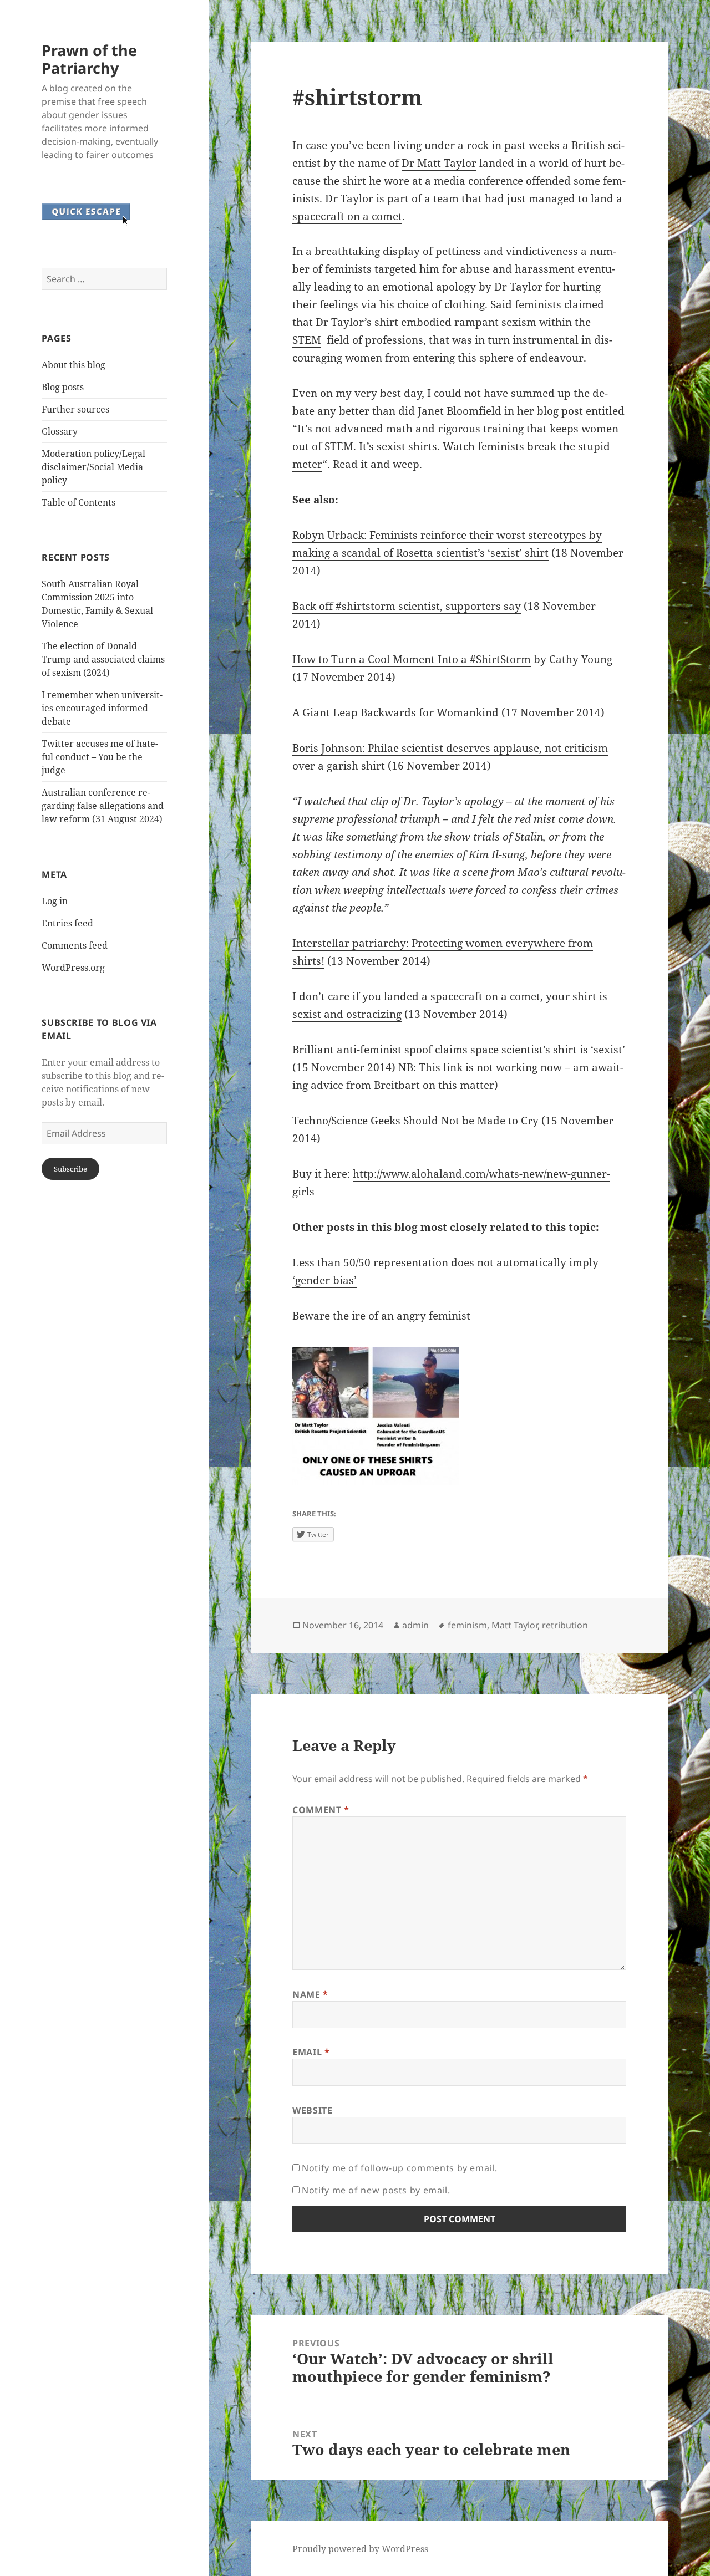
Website (312, 2110)
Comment (321, 1810)
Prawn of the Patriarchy (89, 59)
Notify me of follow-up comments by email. (399, 2168)
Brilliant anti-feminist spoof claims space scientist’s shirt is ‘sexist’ (459, 1050)
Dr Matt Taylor (439, 163)
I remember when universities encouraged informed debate (102, 708)
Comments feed (75, 945)
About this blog (73, 365)
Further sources (75, 409)
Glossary (60, 431)
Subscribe (70, 1169)
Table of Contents (78, 502)
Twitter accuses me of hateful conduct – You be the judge (100, 757)
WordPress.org (73, 968)
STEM (307, 340)
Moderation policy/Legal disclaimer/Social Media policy (93, 467)
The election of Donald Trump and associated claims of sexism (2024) (103, 659)
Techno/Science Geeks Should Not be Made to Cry (415, 1121)
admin (415, 1625)
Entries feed (67, 923)
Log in (55, 901)
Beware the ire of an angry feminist (381, 1316)
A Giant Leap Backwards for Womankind (395, 712)
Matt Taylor (514, 1625)
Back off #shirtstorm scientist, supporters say (407, 606)
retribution (565, 1625)
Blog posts (63, 387)
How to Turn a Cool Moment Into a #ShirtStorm (412, 659)
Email (311, 2052)
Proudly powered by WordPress (360, 2549)
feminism (467, 1625)
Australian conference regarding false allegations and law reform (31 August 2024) (103, 806)
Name (310, 1994)
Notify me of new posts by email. (376, 2190)
